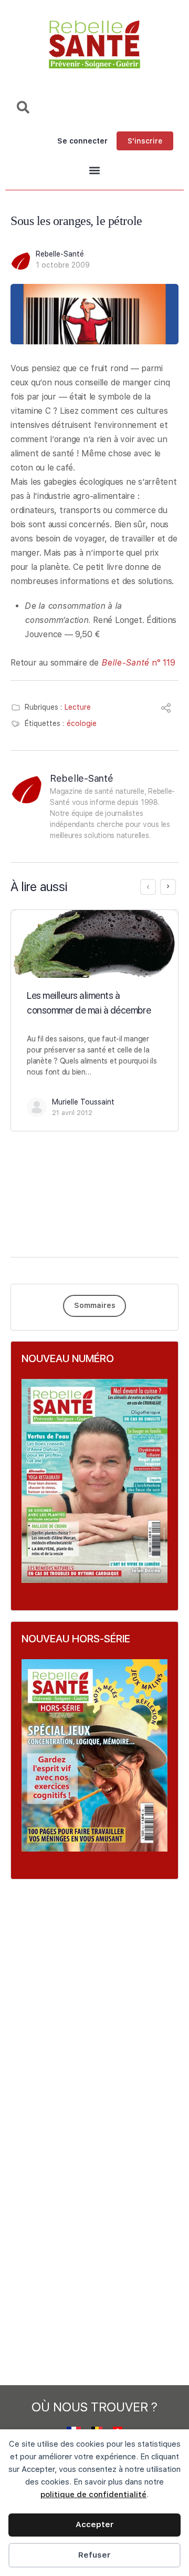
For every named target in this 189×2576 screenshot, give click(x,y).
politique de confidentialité (93, 2495)
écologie (82, 723)
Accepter (95, 2524)
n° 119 (138, 663)
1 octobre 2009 (63, 265)
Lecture (78, 707)
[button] (94, 171)
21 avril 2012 (72, 1113)
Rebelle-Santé (60, 254)
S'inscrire (145, 141)
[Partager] (166, 709)
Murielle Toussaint (83, 1102)
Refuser (94, 2555)
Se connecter (82, 141)
